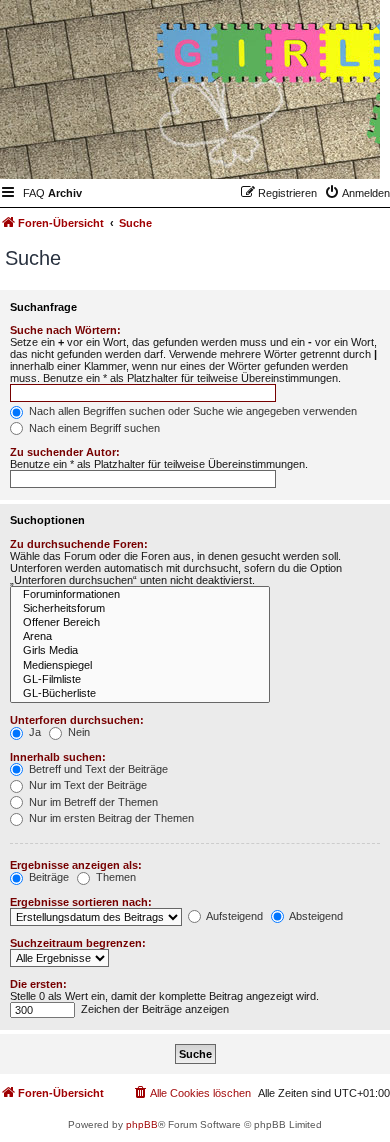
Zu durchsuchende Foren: (79, 544)
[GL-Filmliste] (140, 680)
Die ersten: (38, 984)
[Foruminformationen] (140, 595)
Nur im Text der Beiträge (86, 785)
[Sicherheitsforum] (140, 609)
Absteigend (315, 916)
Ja (33, 732)
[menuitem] (34, 193)
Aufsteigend (233, 916)
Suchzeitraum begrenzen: (78, 943)
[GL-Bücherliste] (140, 694)
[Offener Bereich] (140, 623)
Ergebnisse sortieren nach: (81, 902)
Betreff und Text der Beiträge (97, 769)
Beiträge (47, 877)
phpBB (142, 1124)
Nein (77, 732)
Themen (114, 877)
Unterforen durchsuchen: (77, 720)
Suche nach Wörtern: (65, 330)
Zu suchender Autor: (65, 452)
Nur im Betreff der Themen (92, 802)
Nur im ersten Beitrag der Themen (110, 818)
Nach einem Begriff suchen (93, 428)
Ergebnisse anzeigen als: (76, 865)
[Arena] (140, 637)
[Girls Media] (140, 651)
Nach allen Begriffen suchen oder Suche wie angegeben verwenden (191, 411)
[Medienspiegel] (140, 666)
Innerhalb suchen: (58, 757)
